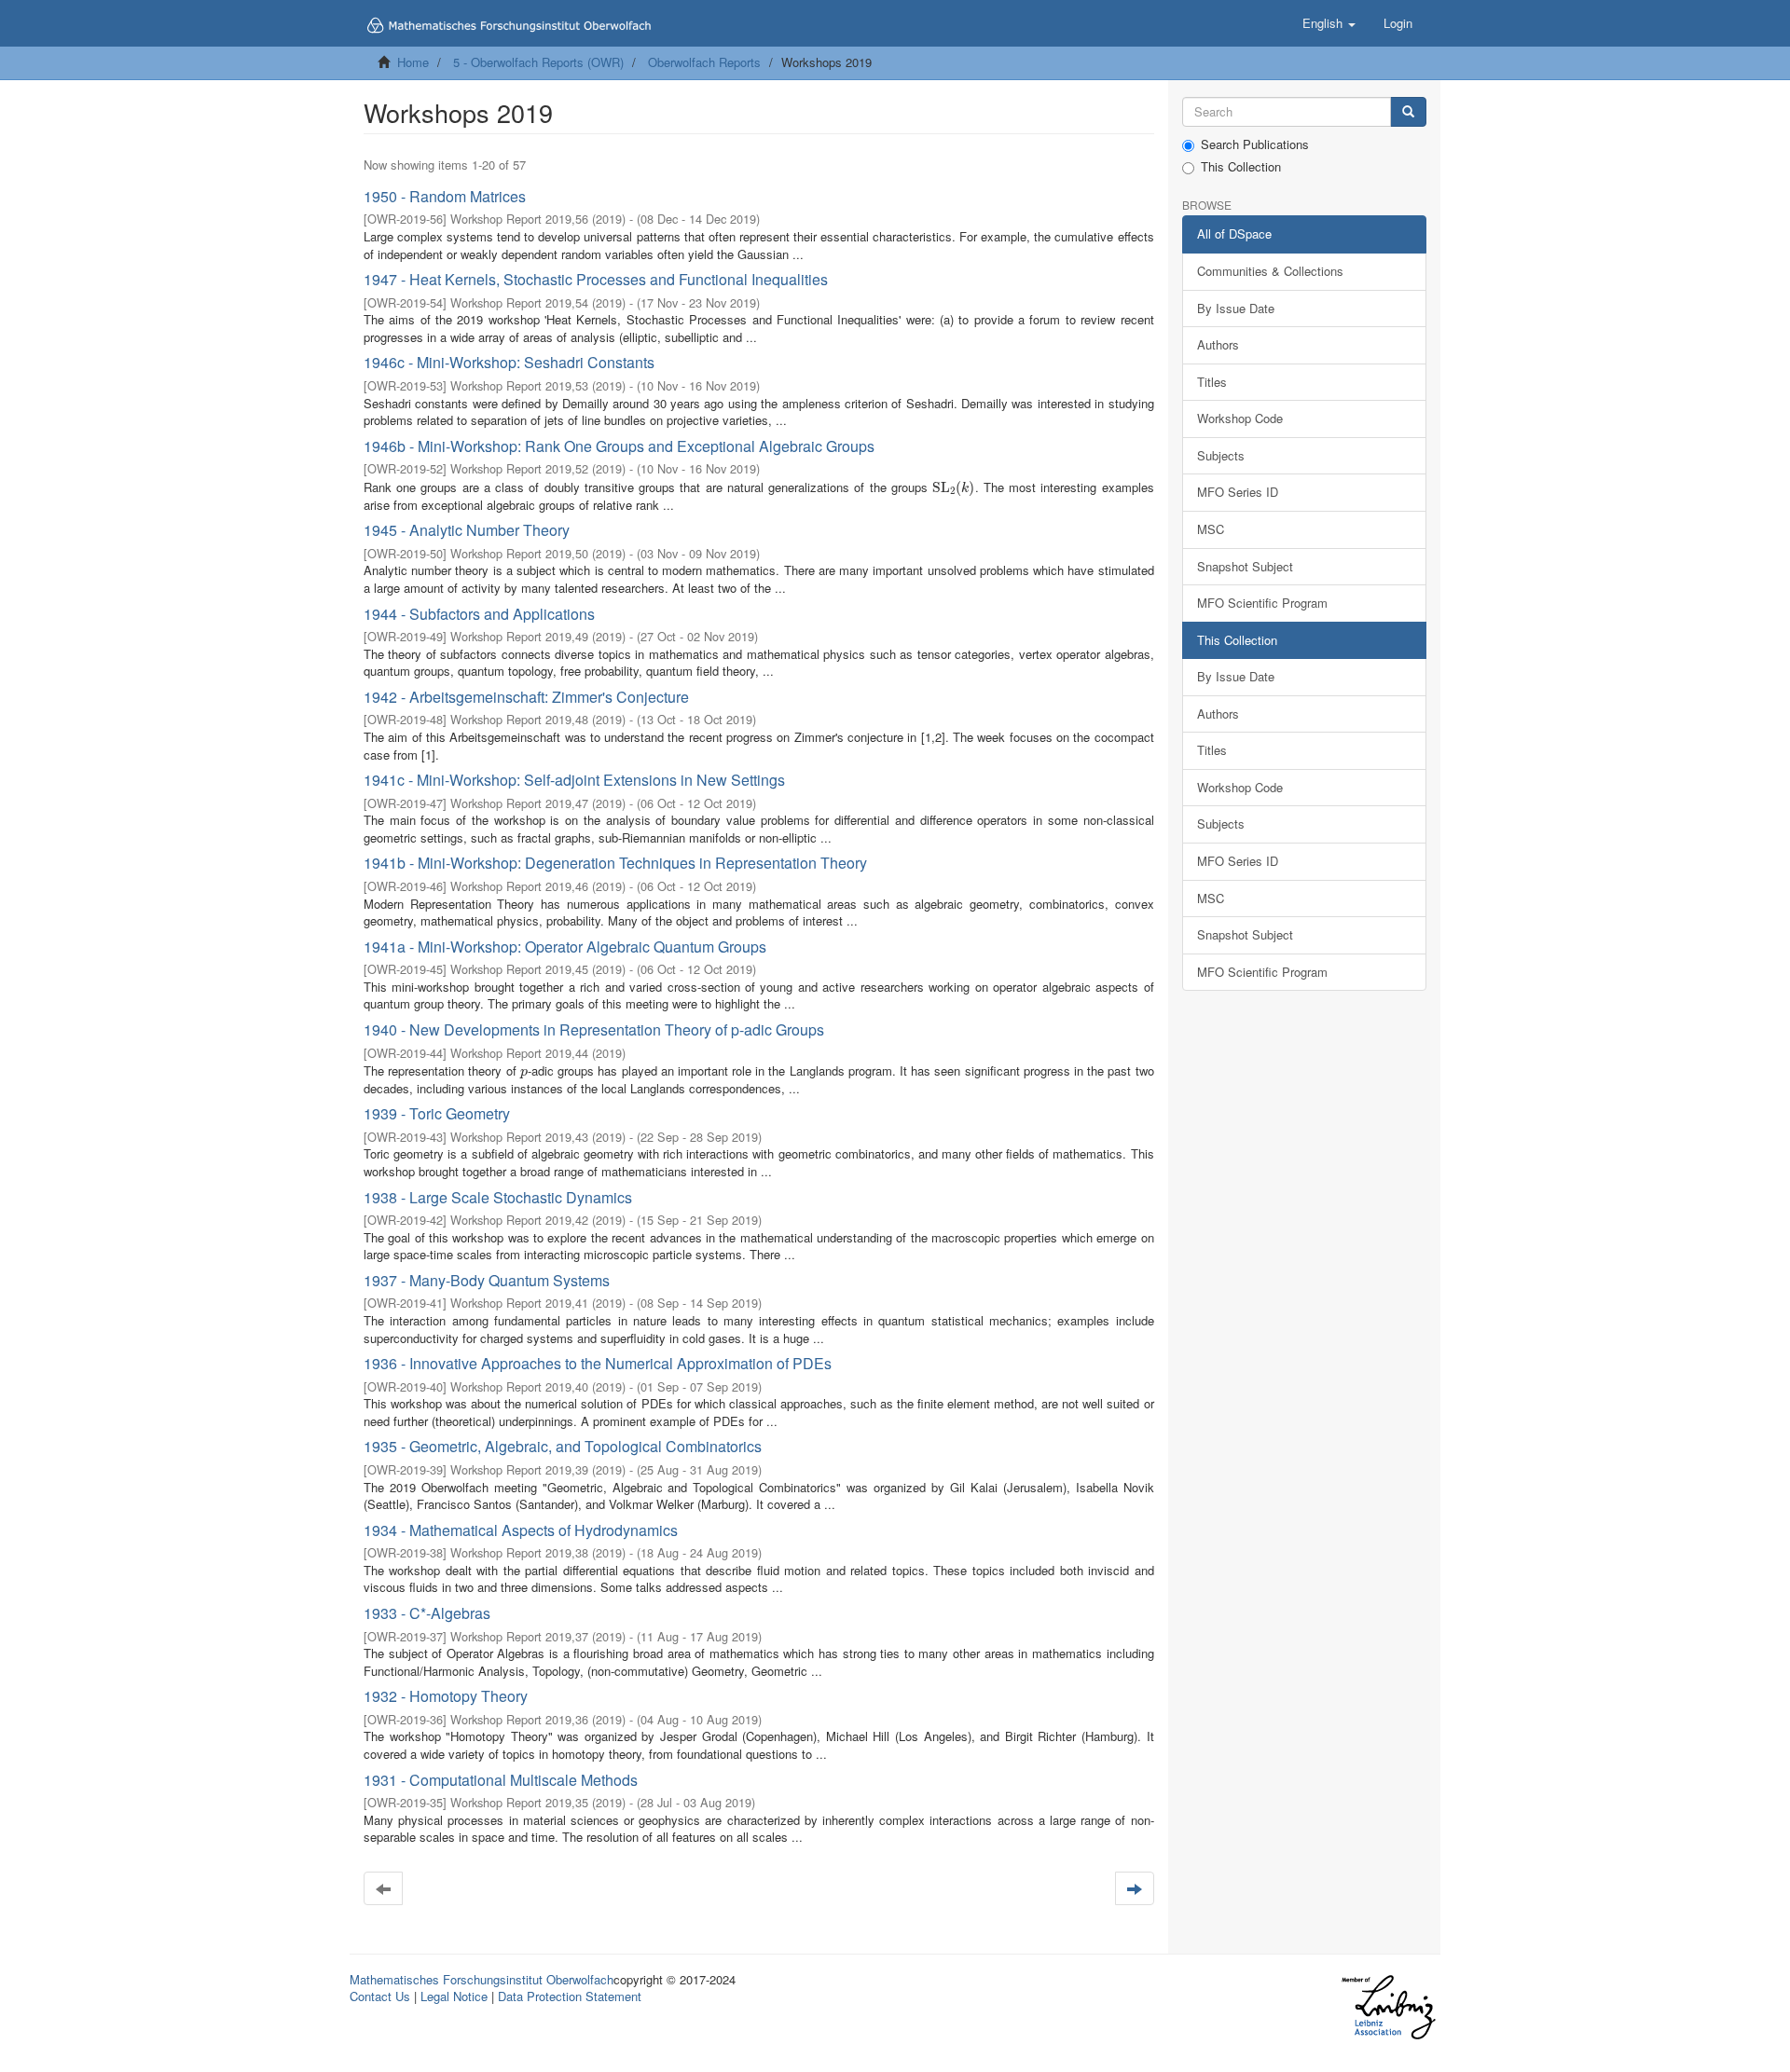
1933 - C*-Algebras (427, 1613)
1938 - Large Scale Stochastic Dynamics (498, 1197)
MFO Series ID (1238, 492)
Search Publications (1255, 144)
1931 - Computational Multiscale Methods (501, 1780)
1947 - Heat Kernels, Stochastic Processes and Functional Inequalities (596, 279)
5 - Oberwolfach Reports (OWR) (538, 62)
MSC (1211, 529)
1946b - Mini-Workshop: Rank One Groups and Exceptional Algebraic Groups (619, 446)
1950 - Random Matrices (445, 196)
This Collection (1241, 167)
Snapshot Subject (1245, 566)
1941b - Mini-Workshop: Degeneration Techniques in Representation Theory (615, 863)
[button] (1329, 23)
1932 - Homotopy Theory (446, 1696)
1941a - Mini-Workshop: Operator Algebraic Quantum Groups (565, 947)
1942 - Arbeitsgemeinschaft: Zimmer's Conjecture (526, 697)
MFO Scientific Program (1262, 603)
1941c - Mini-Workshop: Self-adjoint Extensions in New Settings (574, 780)
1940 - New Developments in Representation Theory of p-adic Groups (594, 1029)
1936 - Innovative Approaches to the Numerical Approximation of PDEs (598, 1363)
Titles (1212, 382)
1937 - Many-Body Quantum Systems (487, 1280)
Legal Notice (454, 1996)
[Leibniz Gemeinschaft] (1388, 2007)
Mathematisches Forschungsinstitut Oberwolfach (482, 1979)
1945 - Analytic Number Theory (467, 530)
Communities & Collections (1270, 271)
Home (413, 62)
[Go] (1408, 112)
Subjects (1221, 455)
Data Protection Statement (570, 1996)
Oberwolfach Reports (704, 62)
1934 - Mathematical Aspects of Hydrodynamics (521, 1530)
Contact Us (380, 1996)
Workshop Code (1240, 418)
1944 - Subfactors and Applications (479, 614)
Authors (1218, 344)
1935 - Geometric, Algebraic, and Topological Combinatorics (563, 1446)
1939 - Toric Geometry (437, 1113)
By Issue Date (1236, 308)
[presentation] (954, 487)
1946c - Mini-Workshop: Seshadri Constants (509, 362)
